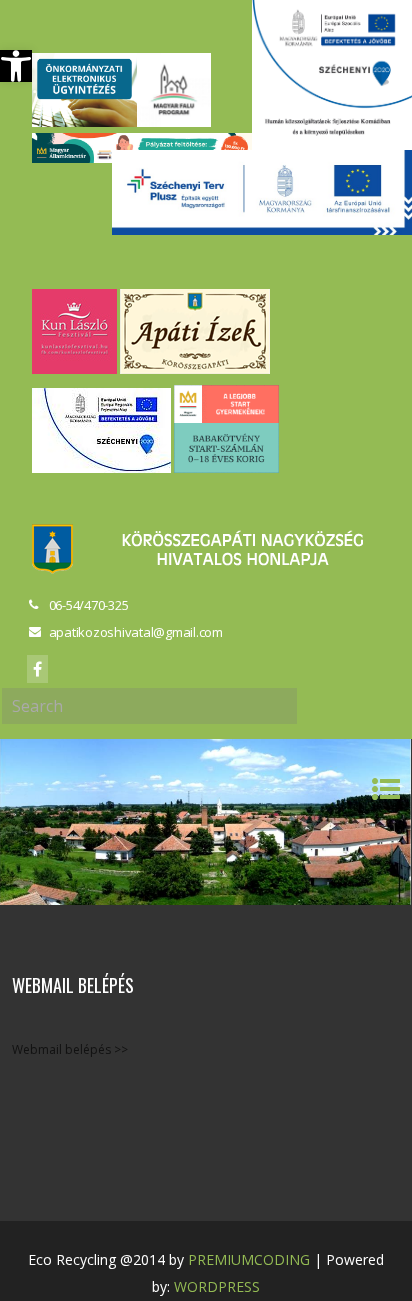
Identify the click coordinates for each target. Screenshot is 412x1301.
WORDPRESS (217, 1286)
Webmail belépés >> (70, 1049)
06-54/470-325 (89, 605)
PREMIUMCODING (249, 1259)
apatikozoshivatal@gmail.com (136, 632)
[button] (16, 66)
